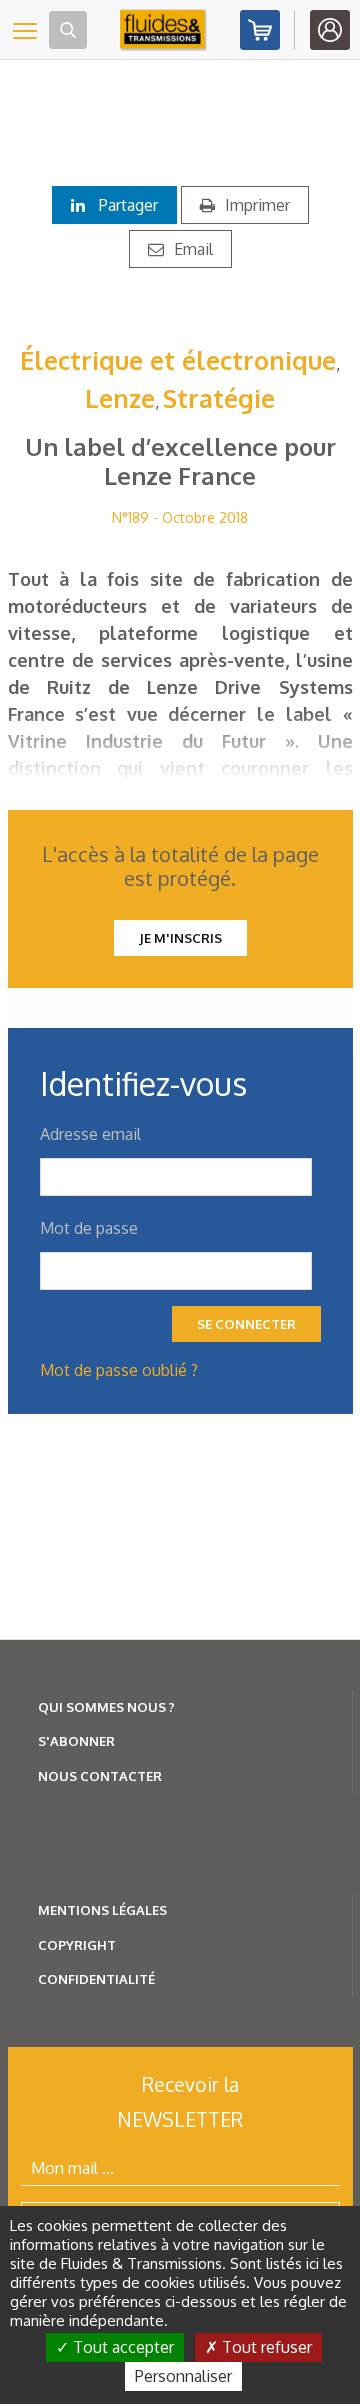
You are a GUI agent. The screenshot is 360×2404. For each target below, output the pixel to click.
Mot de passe (89, 1228)
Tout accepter (121, 2347)
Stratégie (219, 398)
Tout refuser (265, 2347)
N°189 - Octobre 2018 (180, 517)
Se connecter (246, 1324)
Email (193, 249)
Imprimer (257, 205)
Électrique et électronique (178, 360)
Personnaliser (183, 2376)
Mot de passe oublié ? (119, 1370)
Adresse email (90, 1134)
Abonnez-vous (260, 30)
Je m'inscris (180, 938)
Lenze (120, 398)
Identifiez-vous (330, 30)
